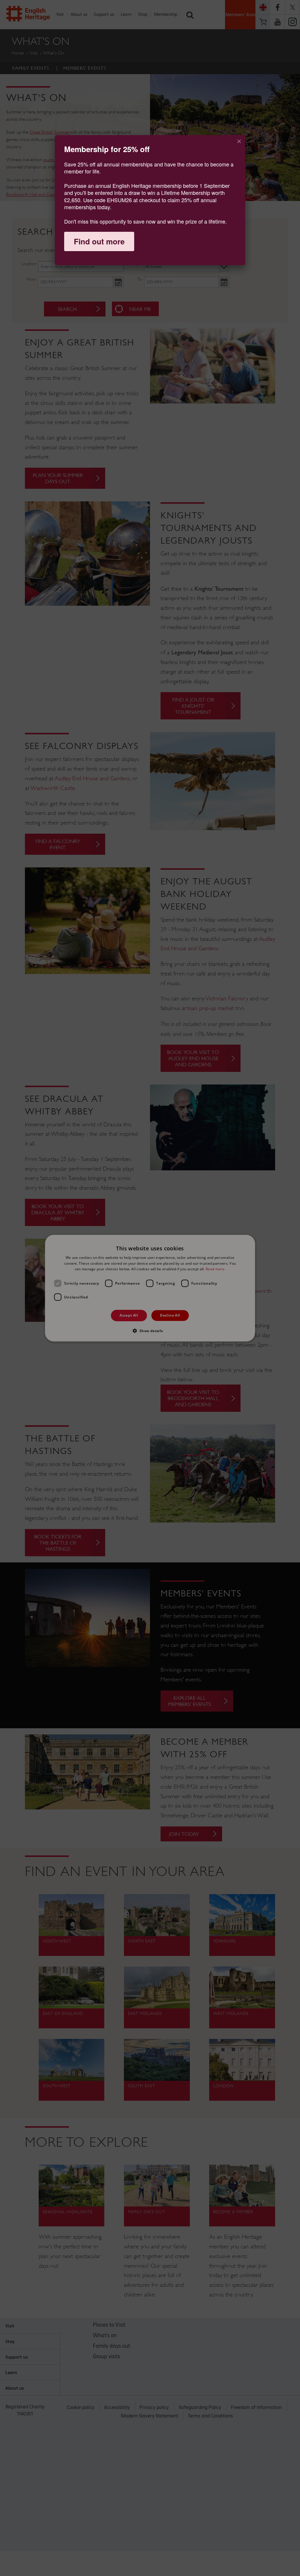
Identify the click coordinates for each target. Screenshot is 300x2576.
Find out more (99, 241)
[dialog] (150, 200)
